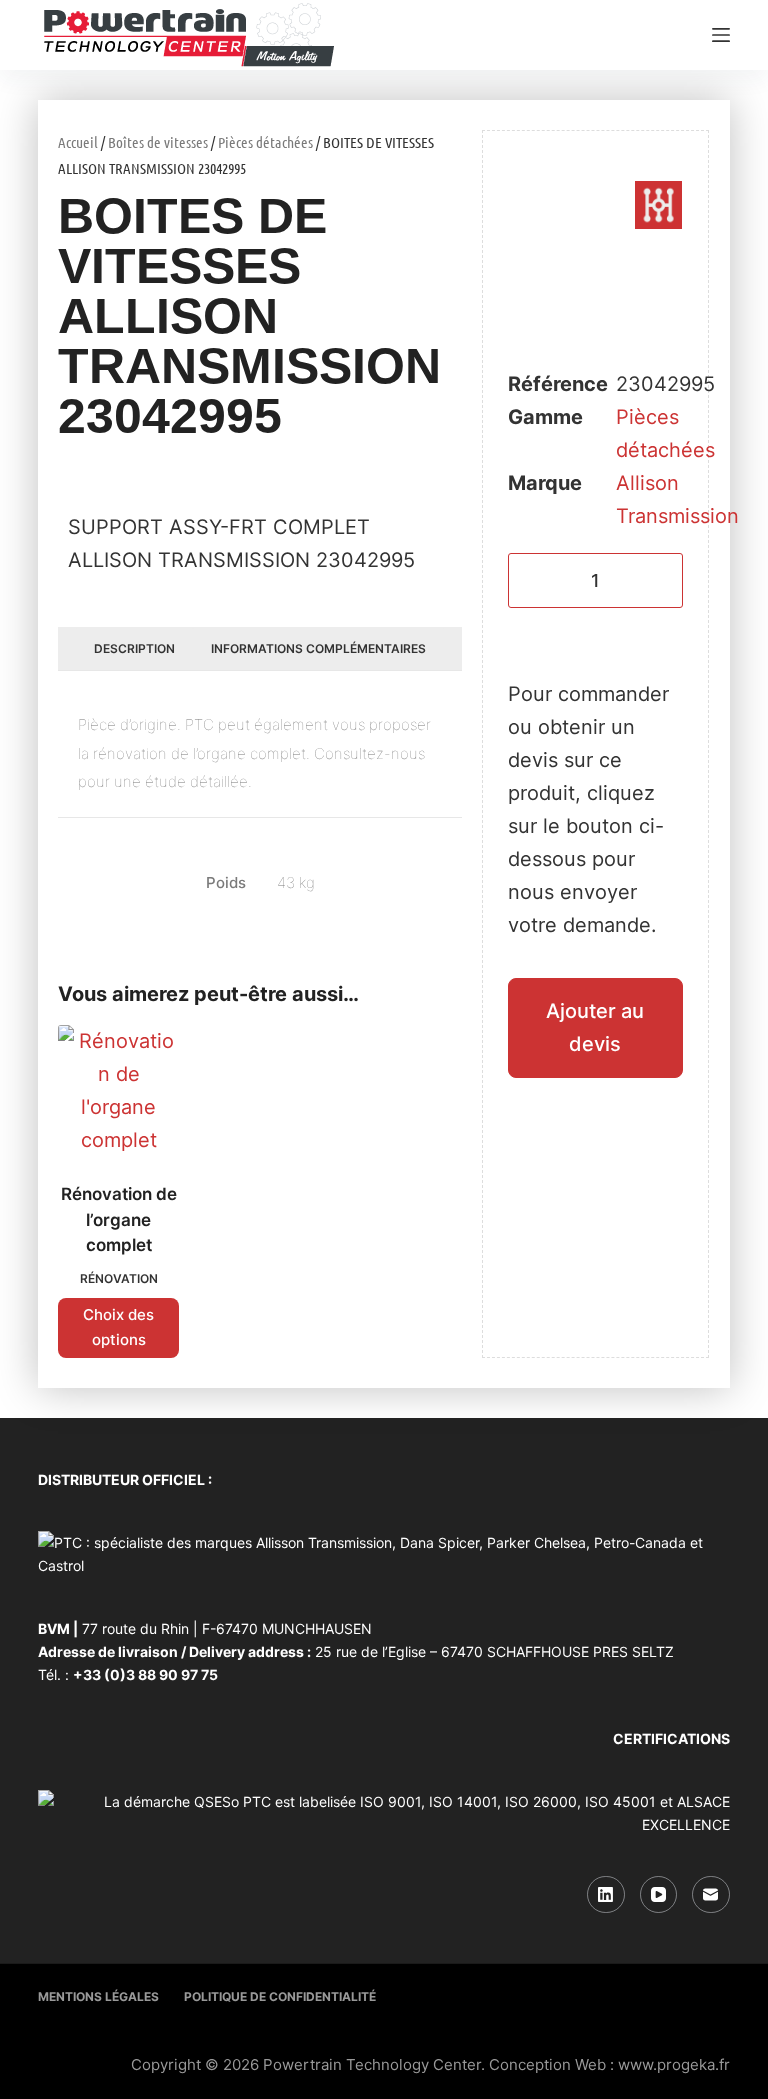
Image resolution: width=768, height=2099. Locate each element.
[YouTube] (659, 1895)
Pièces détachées (265, 142)
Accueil (78, 142)
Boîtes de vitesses (158, 142)
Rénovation (119, 1278)
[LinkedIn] (606, 1895)
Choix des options (118, 1327)
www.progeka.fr (674, 2064)
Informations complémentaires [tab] (318, 648)
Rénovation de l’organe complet (119, 1219)
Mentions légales (98, 1996)
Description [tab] (134, 648)
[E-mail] (711, 1895)
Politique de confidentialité (280, 1996)
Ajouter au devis (595, 1027)
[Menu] (721, 35)
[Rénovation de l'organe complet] (118, 1091)
